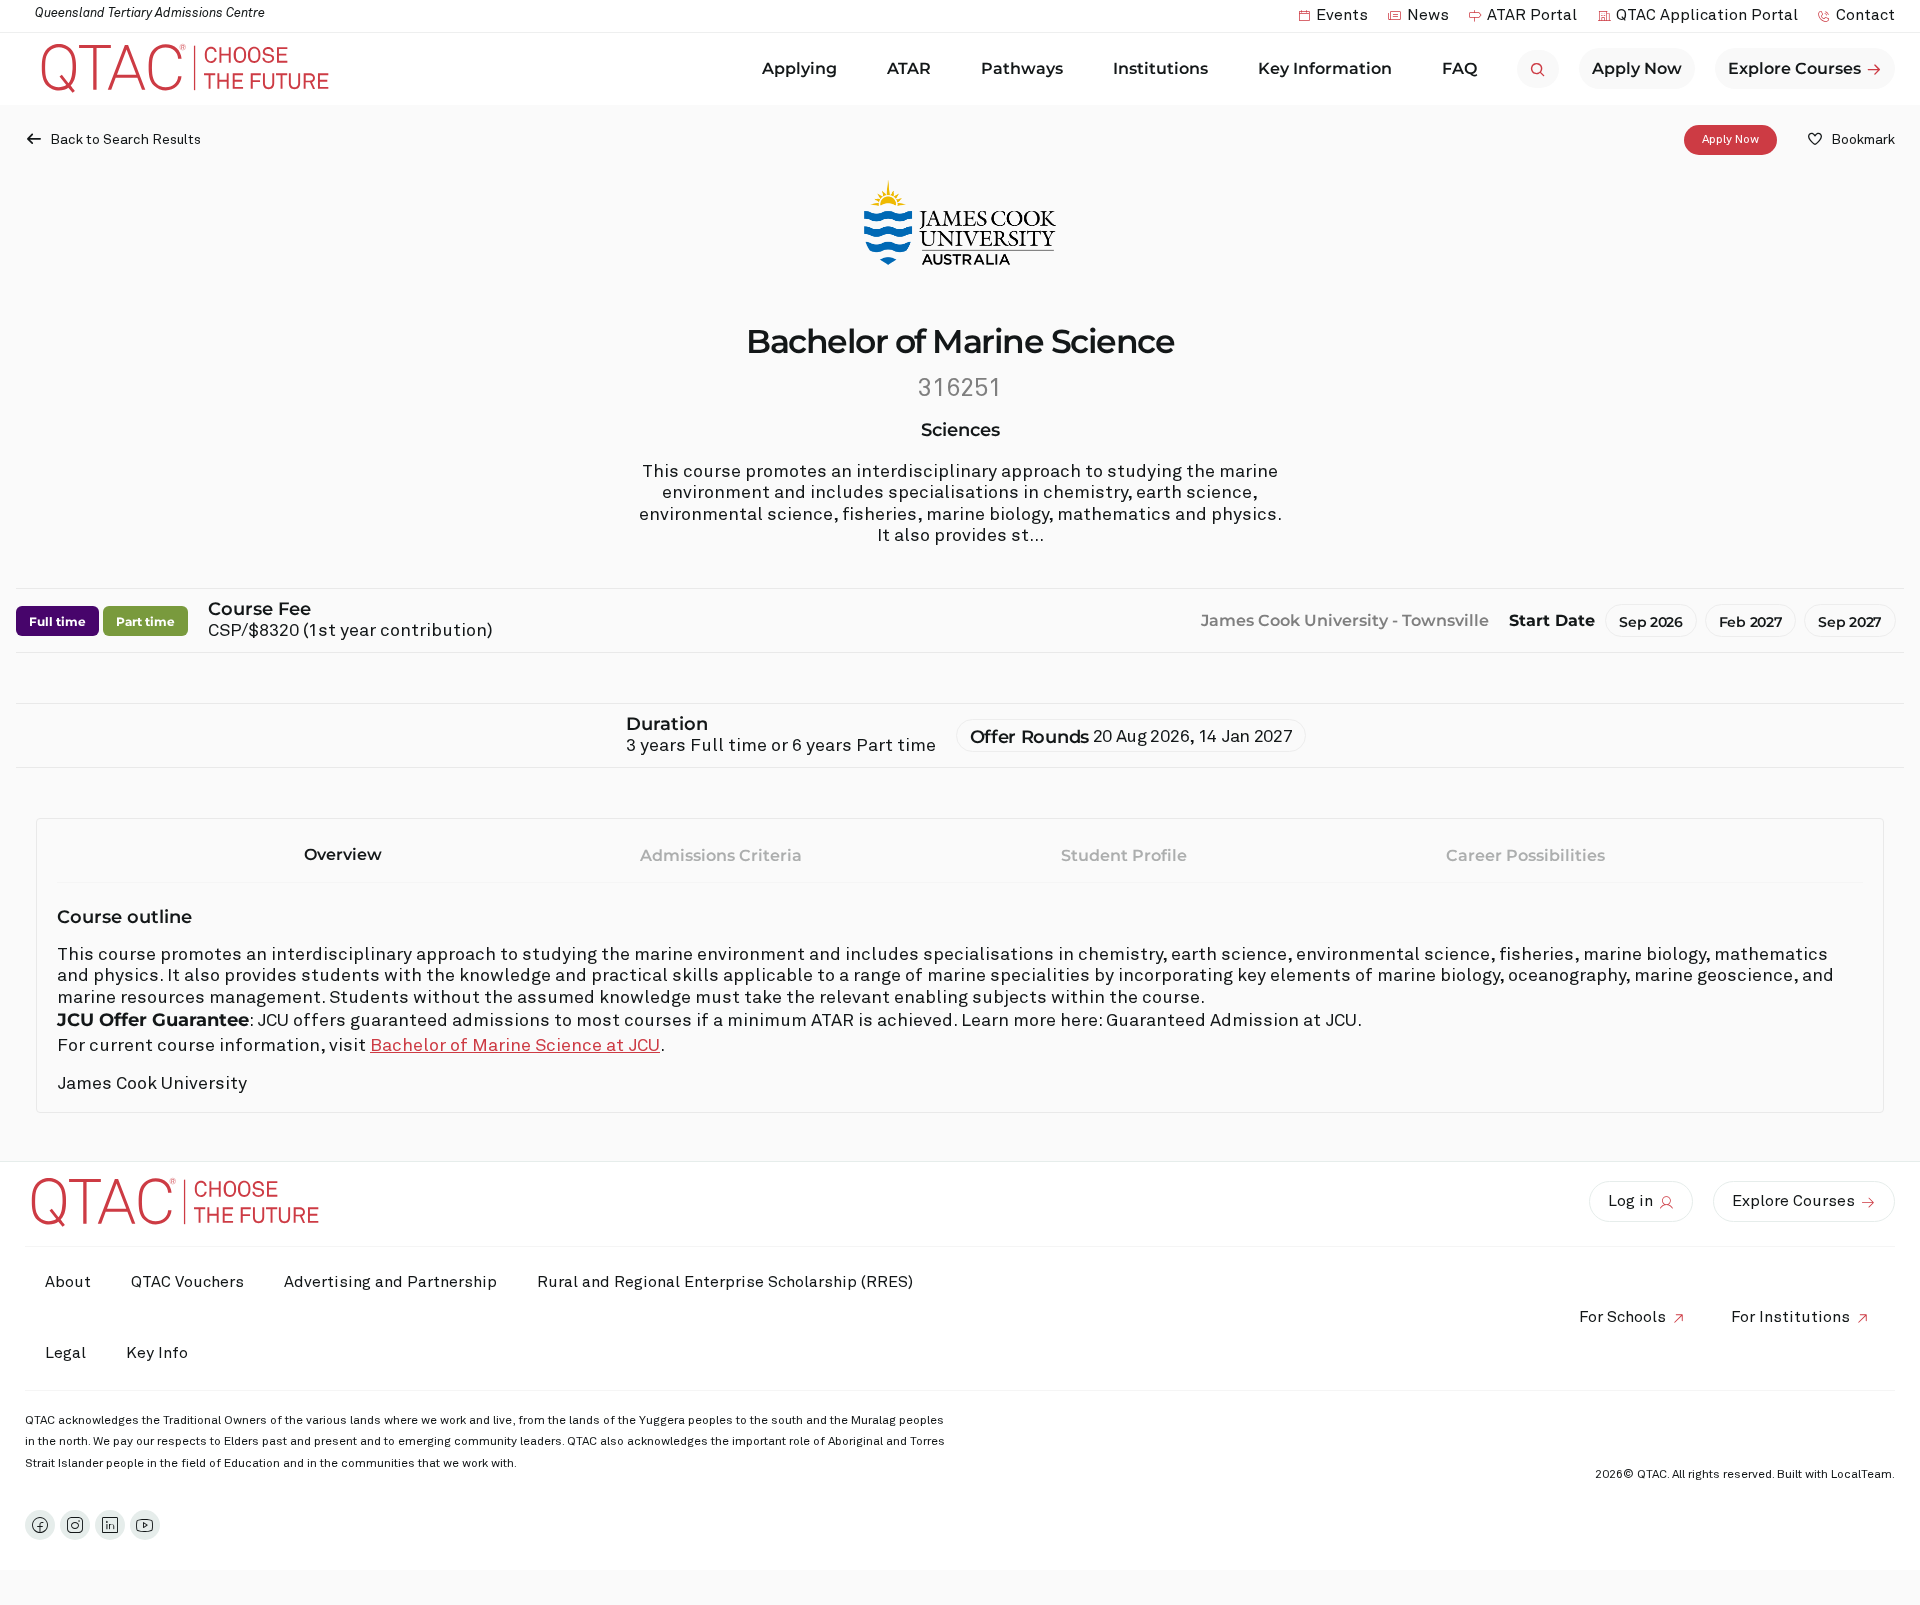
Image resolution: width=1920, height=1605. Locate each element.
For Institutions (1790, 1317)
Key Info (157, 1353)
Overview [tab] (343, 854)
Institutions (1160, 68)
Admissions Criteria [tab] (721, 855)
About (68, 1282)
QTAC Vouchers (187, 1282)
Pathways (1022, 68)
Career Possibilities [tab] (1525, 855)
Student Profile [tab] (1124, 855)
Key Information (1325, 68)
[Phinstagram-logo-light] (75, 1525)
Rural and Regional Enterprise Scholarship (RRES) (725, 1282)
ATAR (909, 68)
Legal (65, 1353)
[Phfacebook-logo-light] (40, 1525)
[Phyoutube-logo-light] (145, 1525)
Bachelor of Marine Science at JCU (515, 1046)
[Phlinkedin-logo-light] (110, 1525)
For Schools (1622, 1317)
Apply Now (1730, 140)
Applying (799, 68)
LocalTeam (1861, 1475)
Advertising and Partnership (390, 1282)
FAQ (1459, 68)
